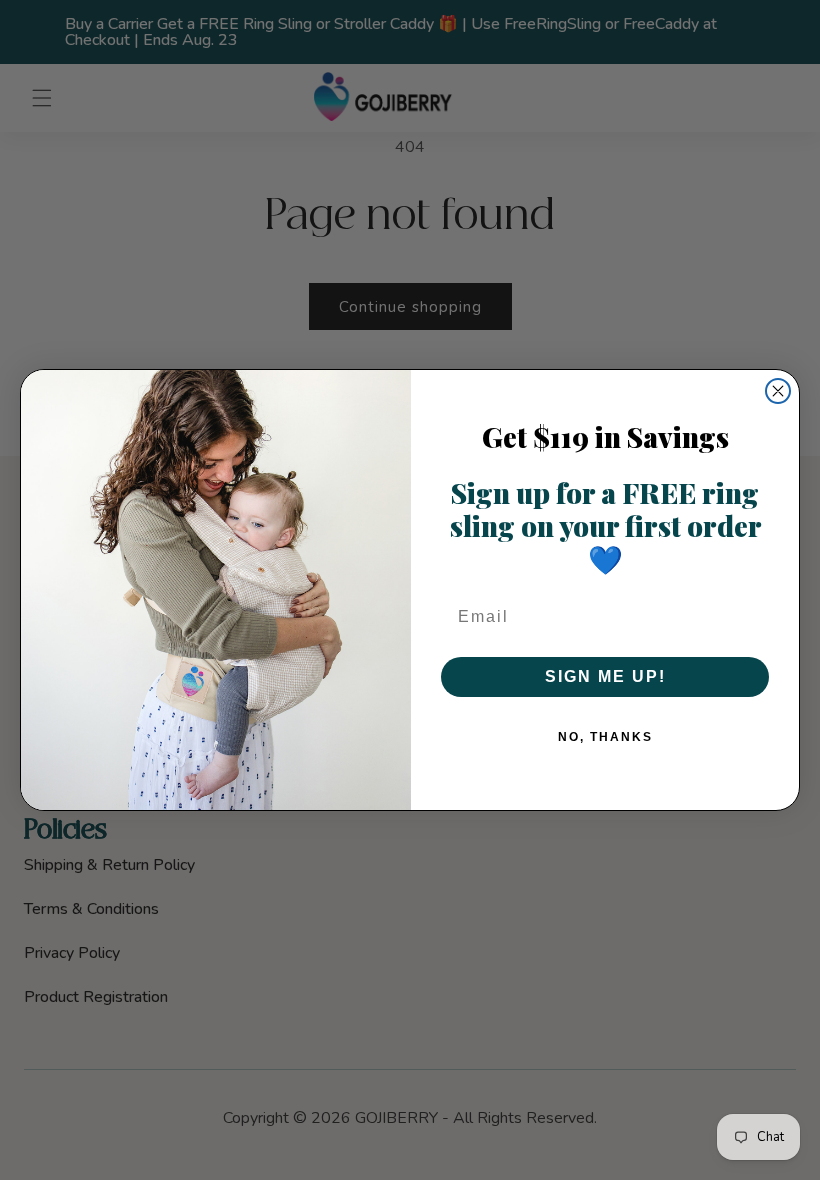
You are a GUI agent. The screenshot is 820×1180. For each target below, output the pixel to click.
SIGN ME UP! (605, 676)
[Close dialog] (778, 391)
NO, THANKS (605, 737)
